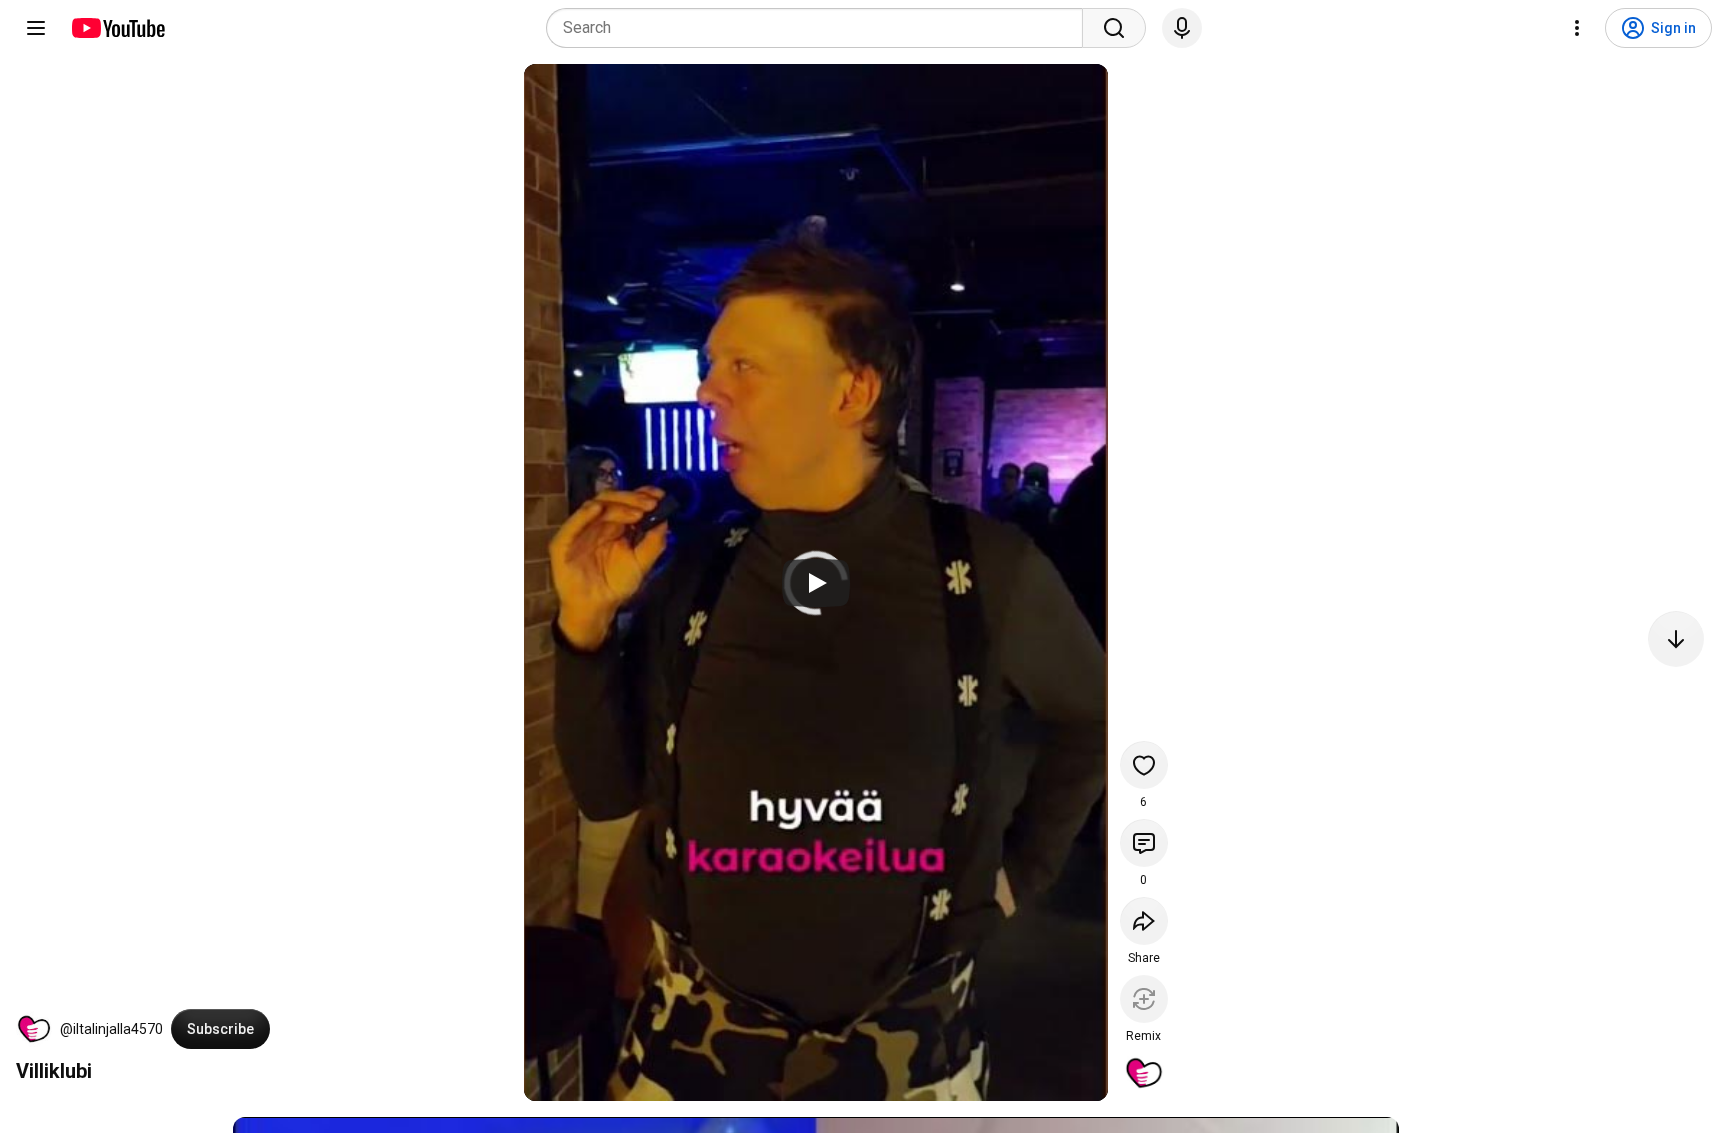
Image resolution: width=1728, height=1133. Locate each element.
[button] (34, 1029)
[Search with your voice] (1182, 28)
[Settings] (1577, 28)
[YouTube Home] (117, 28)
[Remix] (1144, 999)
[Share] (1144, 921)
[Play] (816, 583)
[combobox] (820, 28)
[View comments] (1144, 843)
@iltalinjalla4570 (111, 1029)
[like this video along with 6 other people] (1144, 765)
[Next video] (1676, 639)
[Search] (1114, 28)
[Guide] (36, 28)
